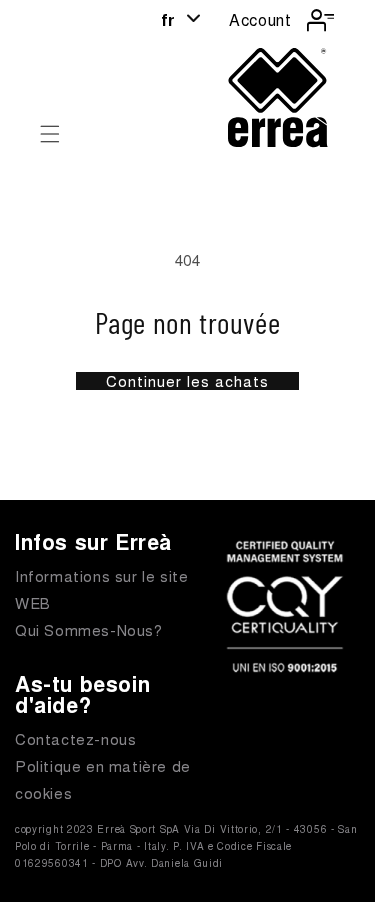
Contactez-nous (75, 738)
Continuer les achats (187, 381)
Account (260, 19)
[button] (50, 134)
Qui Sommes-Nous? (89, 629)
